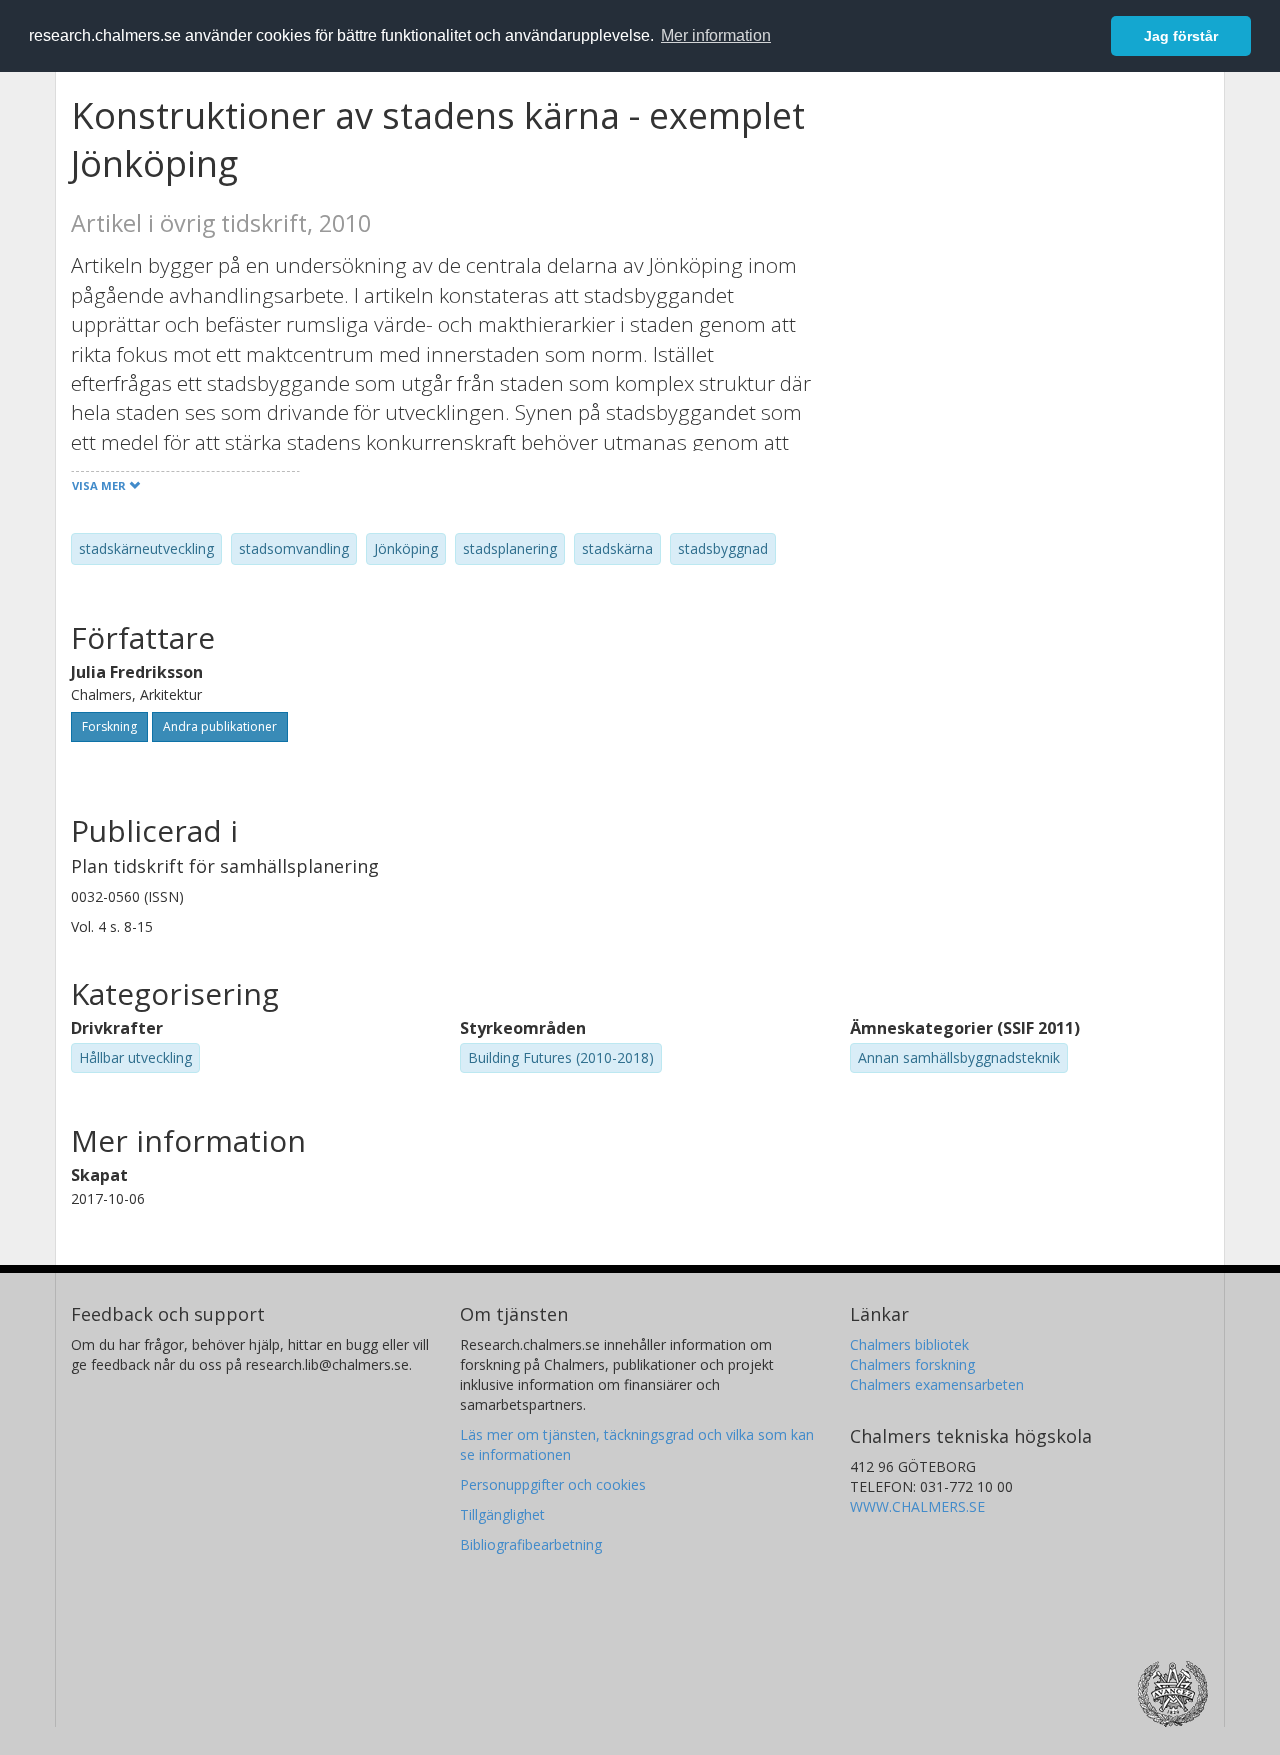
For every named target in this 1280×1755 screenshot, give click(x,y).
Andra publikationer (220, 726)
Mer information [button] (716, 35)
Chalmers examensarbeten (937, 1384)
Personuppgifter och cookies (553, 1484)
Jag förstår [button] (1181, 36)
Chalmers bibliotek (909, 1344)
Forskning (109, 726)
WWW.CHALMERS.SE (917, 1506)
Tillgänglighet (502, 1514)
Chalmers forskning (912, 1364)
